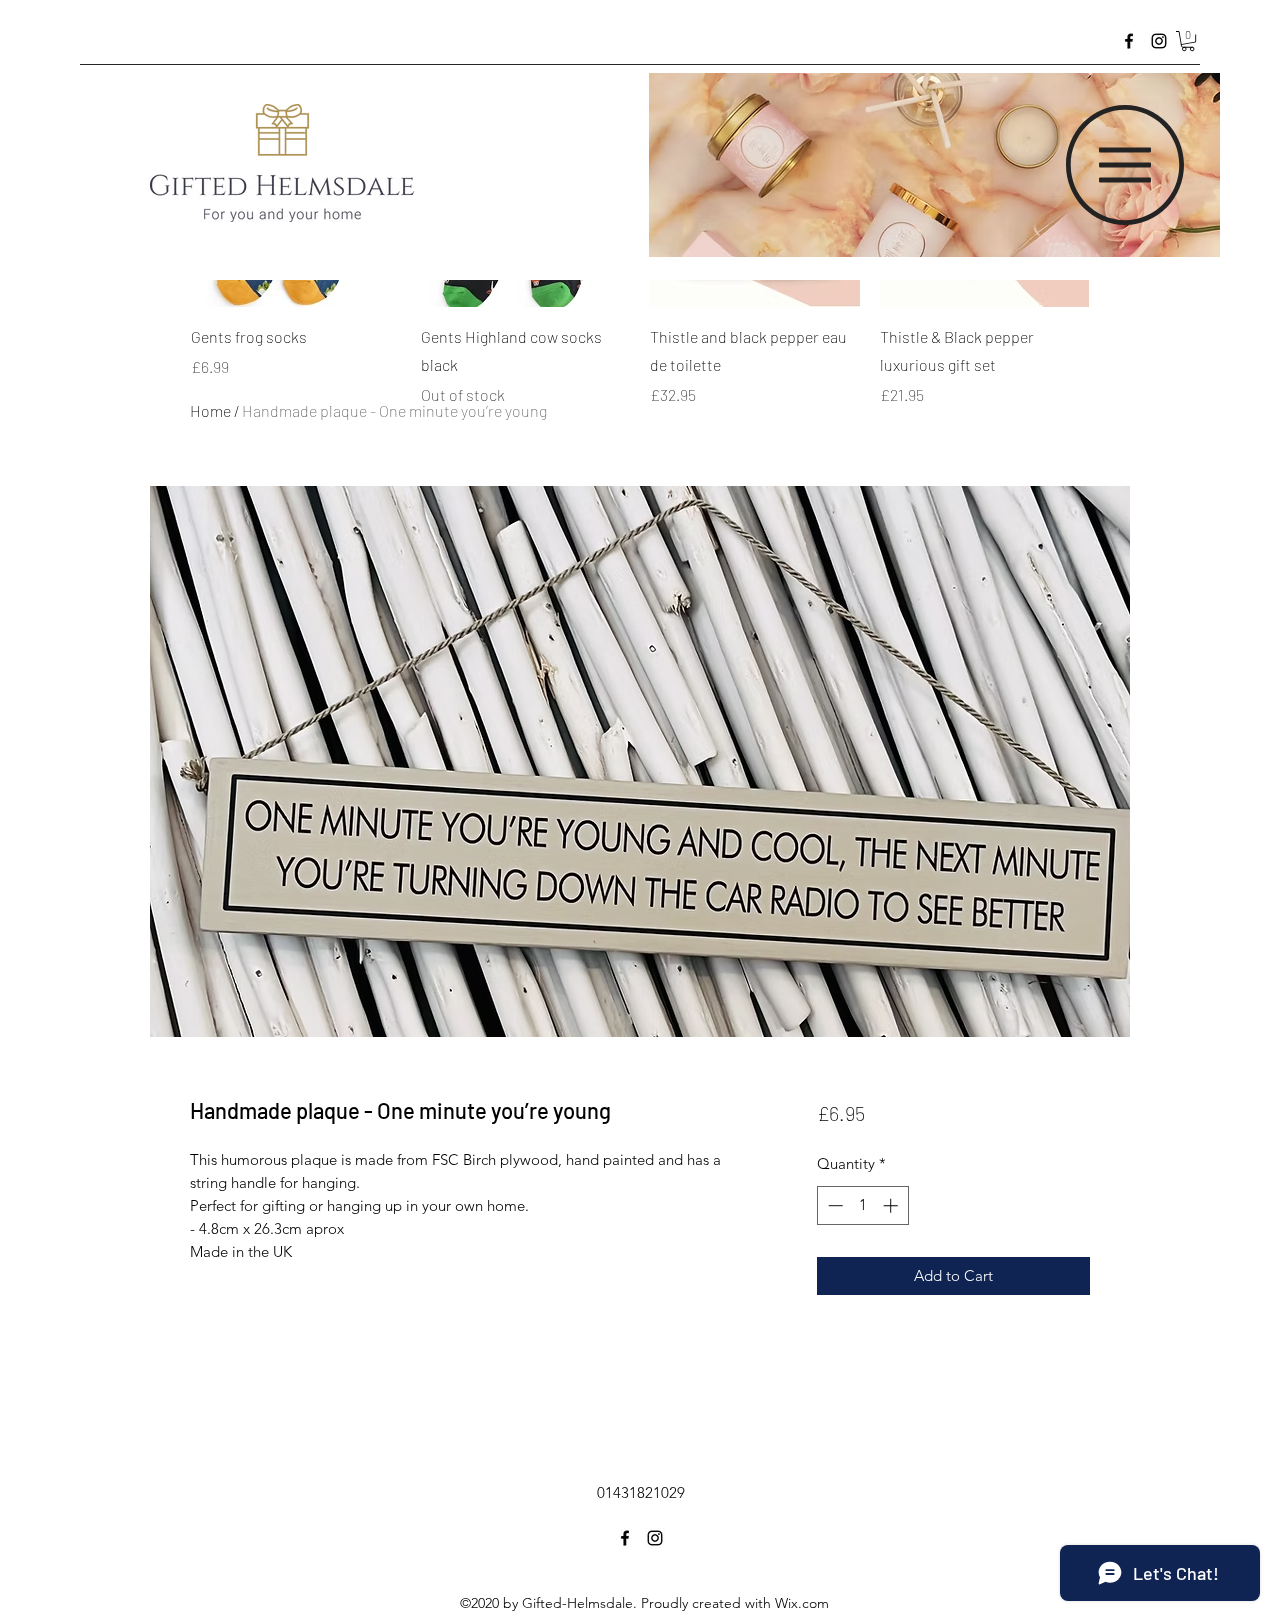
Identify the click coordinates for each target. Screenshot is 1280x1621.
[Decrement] (833, 1205)
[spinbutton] (862, 1205)
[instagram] (1159, 41)
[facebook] (1129, 41)
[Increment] (892, 1205)
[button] (1188, 41)
